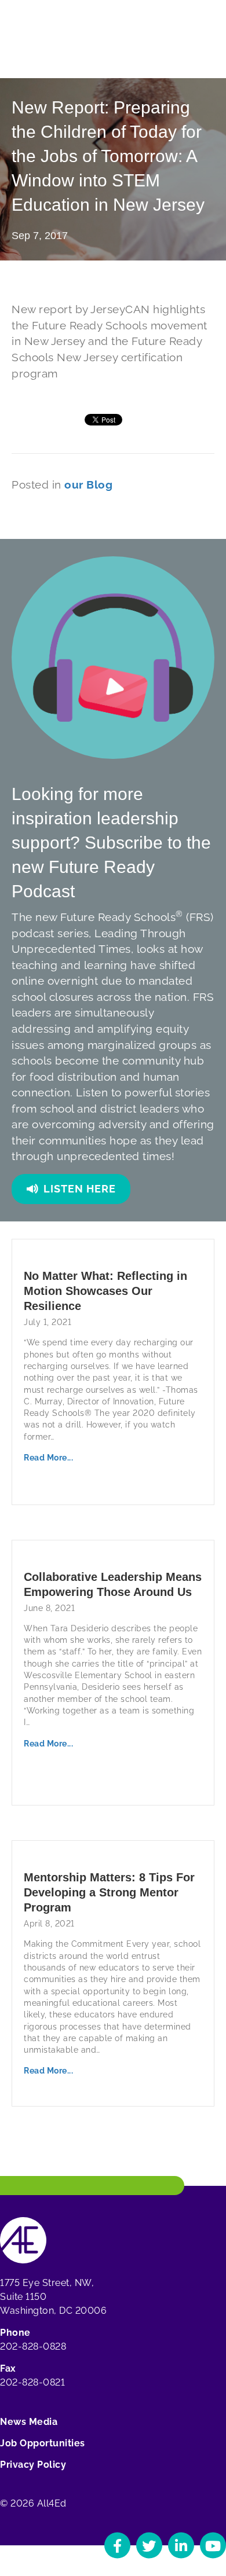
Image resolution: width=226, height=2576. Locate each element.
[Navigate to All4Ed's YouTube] (213, 2546)
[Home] (23, 2239)
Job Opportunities (43, 2443)
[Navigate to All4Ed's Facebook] (117, 2546)
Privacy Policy (33, 2465)
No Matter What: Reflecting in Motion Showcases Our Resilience (105, 1291)
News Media (29, 2422)
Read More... (48, 1458)
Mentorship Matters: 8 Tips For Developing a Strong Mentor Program (109, 1892)
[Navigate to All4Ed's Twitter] (149, 2546)
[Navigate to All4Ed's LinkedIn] (181, 2546)
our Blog (88, 485)
